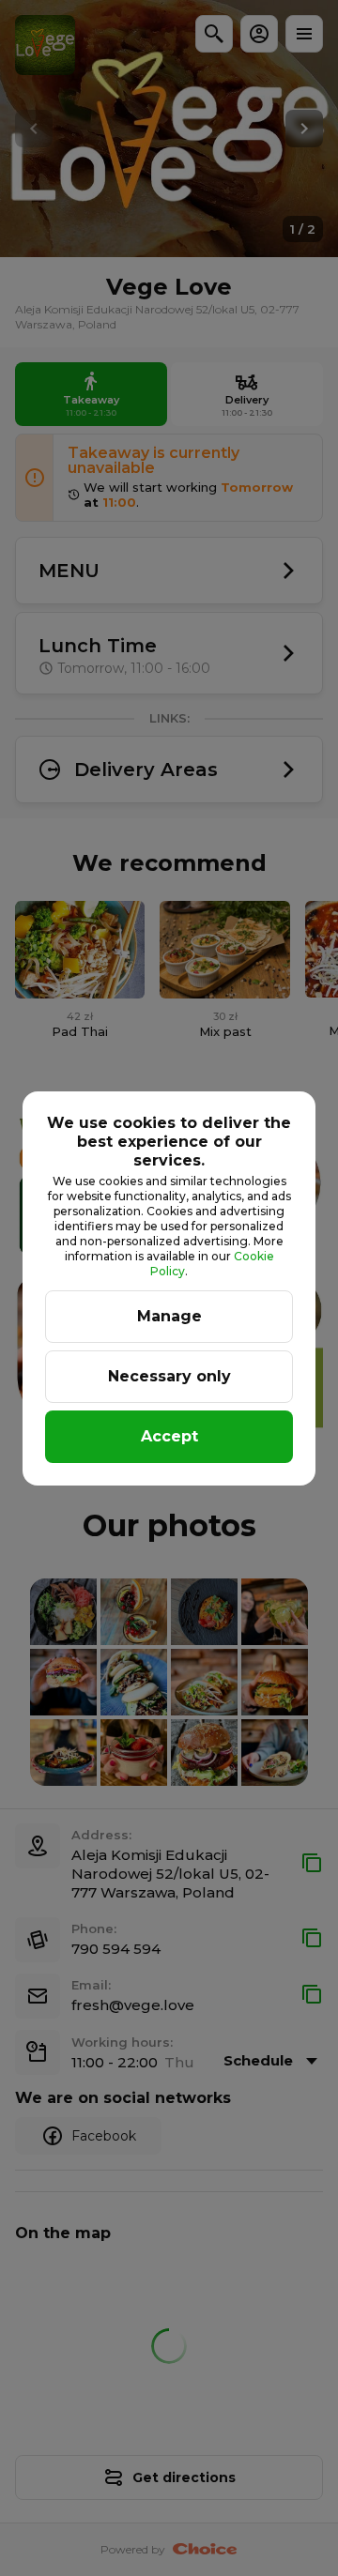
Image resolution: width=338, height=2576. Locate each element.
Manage (169, 1316)
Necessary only (169, 1376)
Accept (169, 1436)
